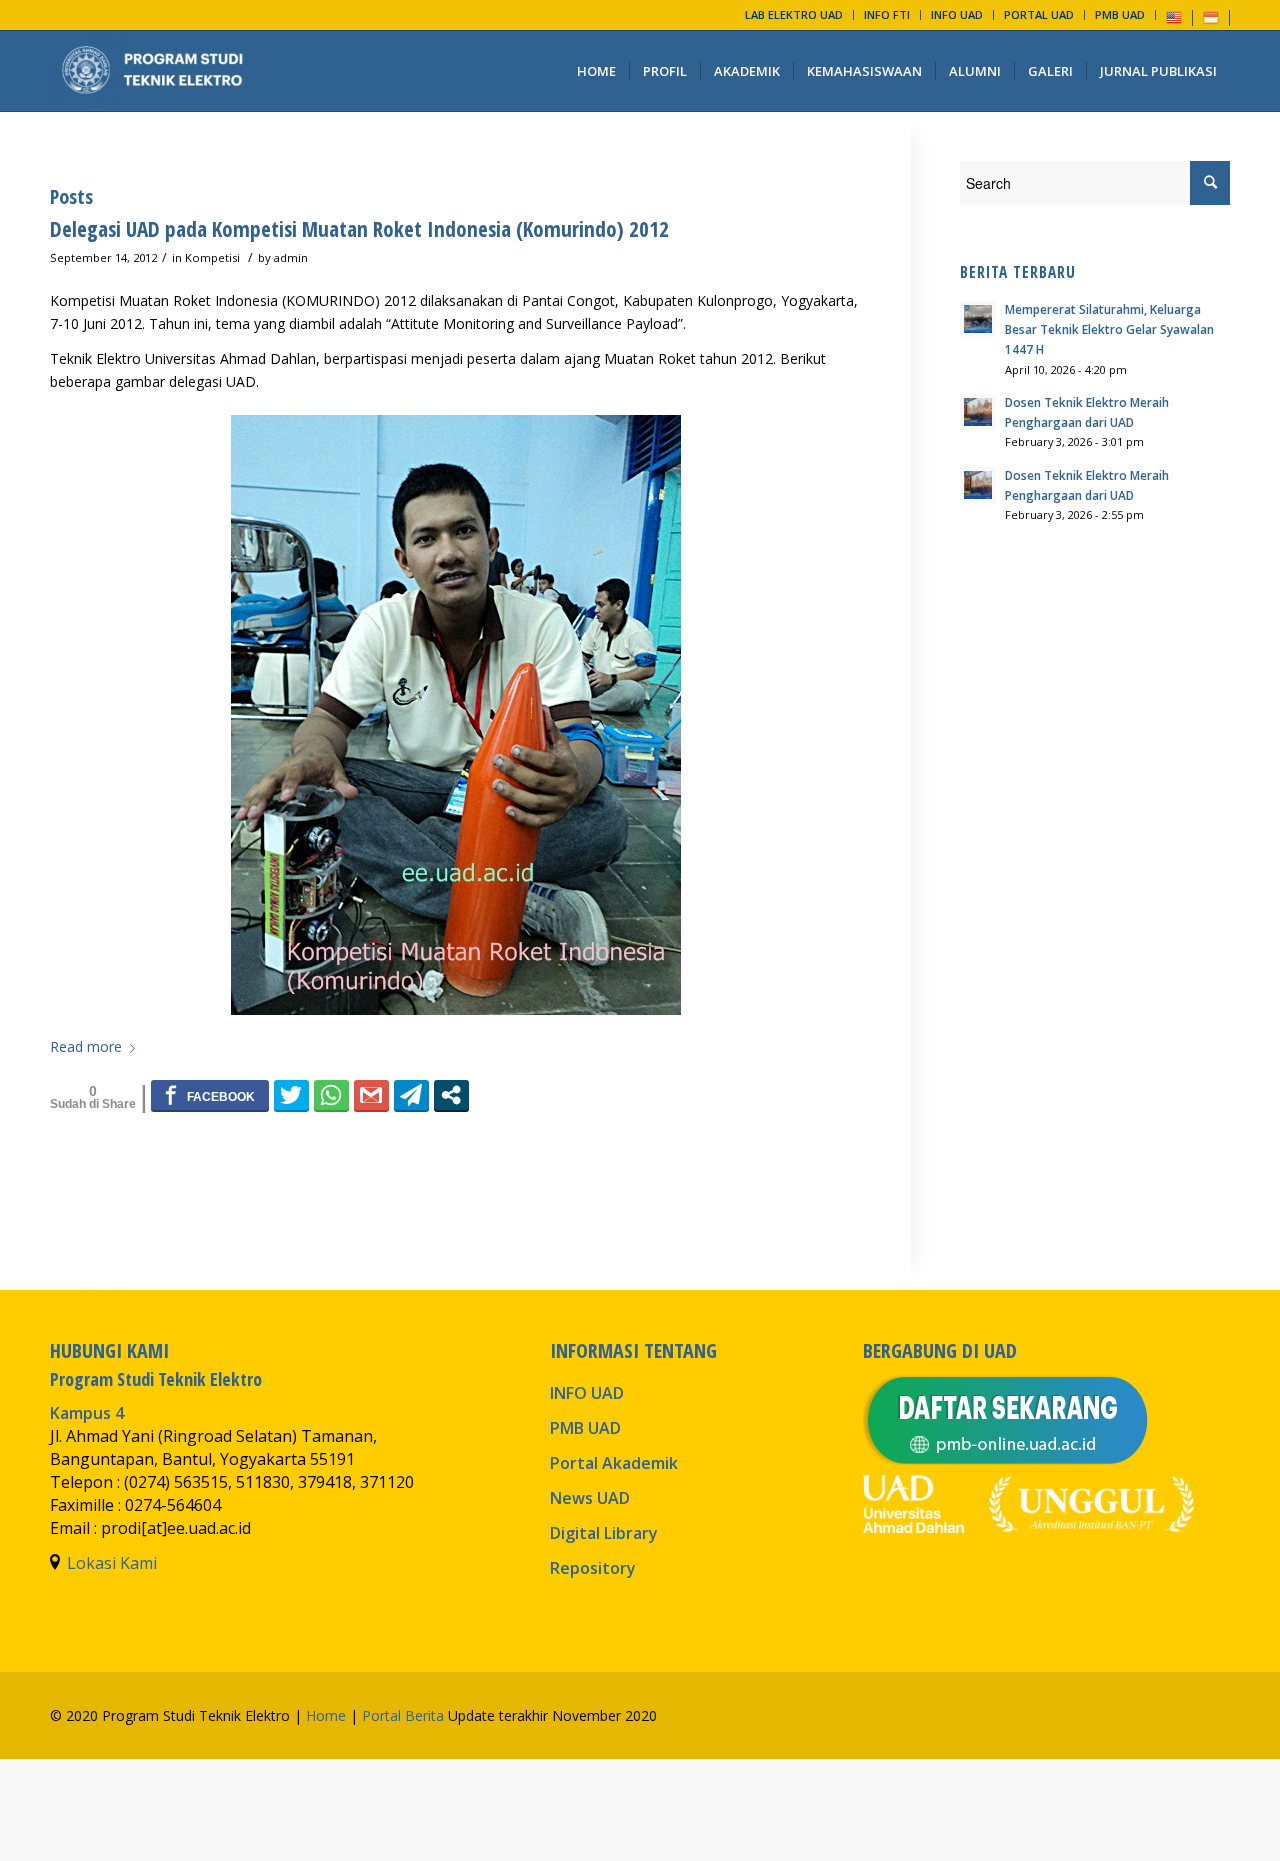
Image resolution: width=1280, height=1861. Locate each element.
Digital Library (604, 1533)
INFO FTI (887, 14)
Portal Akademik (614, 1463)
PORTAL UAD (1039, 14)
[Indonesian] (1211, 16)
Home (326, 1715)
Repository (593, 1568)
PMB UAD (1120, 14)
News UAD (590, 1498)
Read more (86, 1046)
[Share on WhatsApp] (331, 1095)
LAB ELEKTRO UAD (794, 14)
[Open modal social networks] (451, 1095)
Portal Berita (403, 1715)
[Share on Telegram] (411, 1095)
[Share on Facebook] (210, 1095)
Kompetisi (212, 257)
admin (291, 257)
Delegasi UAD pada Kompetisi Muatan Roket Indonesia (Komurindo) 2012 (359, 229)
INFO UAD (957, 14)
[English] (1174, 16)
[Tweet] (291, 1095)
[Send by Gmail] (371, 1095)
